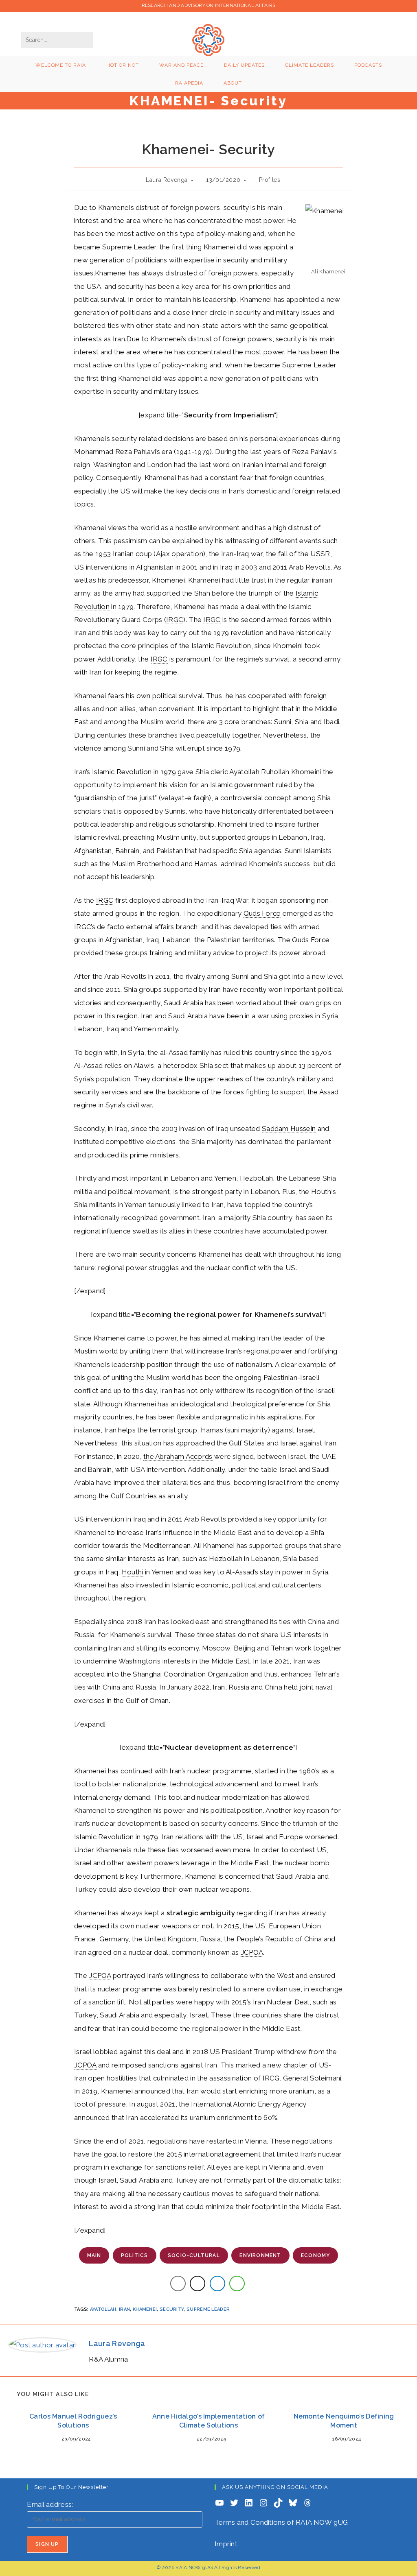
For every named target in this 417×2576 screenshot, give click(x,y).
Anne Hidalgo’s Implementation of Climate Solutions (209, 2421)
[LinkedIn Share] (217, 2283)
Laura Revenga (167, 180)
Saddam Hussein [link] (289, 1129)
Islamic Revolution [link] (221, 646)
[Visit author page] (42, 2344)
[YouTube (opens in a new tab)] (363, 39)
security (172, 2309)
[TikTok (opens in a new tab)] (391, 39)
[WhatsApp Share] (237, 2283)
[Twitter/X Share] (198, 2283)
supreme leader (208, 2309)
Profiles (270, 180)
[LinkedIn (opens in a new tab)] (349, 39)
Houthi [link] (133, 1572)
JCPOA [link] (252, 1952)
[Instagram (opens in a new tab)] (335, 39)
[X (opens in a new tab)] (307, 39)
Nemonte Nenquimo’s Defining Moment (344, 2421)
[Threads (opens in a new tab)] (321, 39)
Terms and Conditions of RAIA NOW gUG (281, 2522)
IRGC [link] (175, 620)
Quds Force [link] (262, 913)
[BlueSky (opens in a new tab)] (377, 39)
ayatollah (103, 2309)
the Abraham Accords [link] (178, 1456)
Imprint (226, 2544)
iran (124, 2309)
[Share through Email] (178, 2283)
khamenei (145, 2309)
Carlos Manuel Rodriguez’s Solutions (73, 2421)
